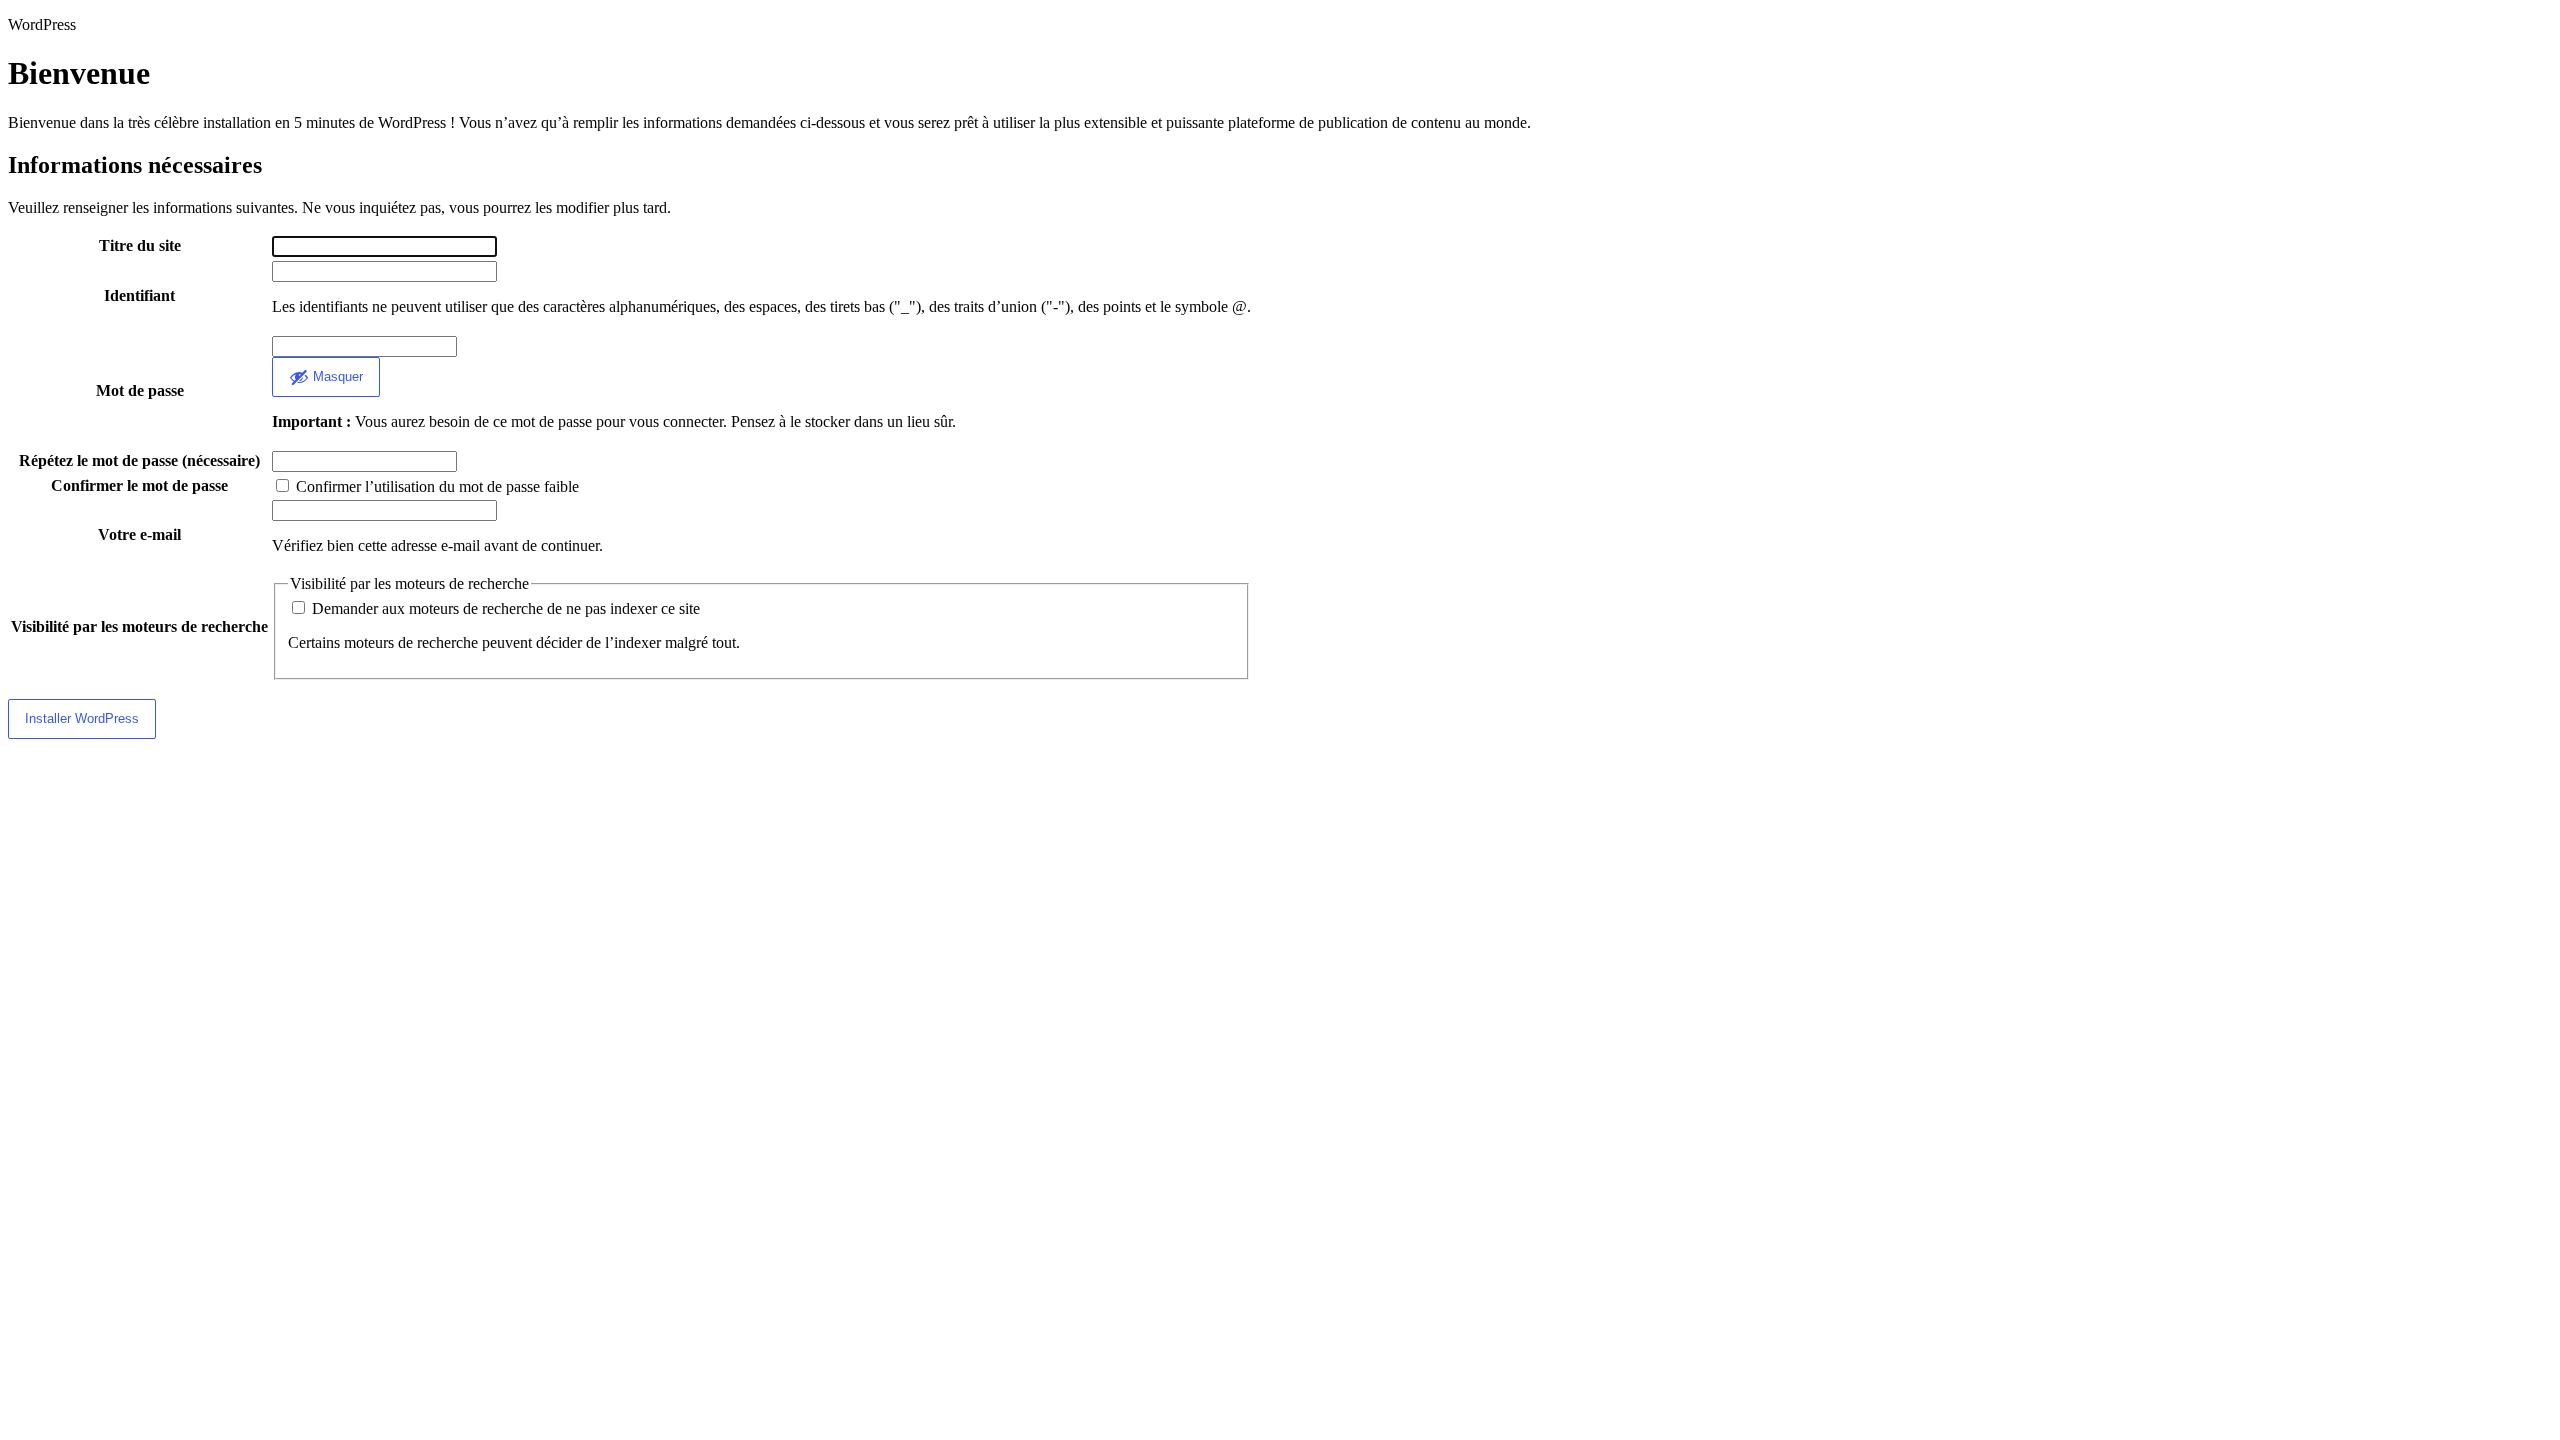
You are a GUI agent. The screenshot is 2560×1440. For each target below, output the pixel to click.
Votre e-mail (139, 534)
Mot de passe (140, 390)
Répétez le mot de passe (139, 460)
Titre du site (140, 245)
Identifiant (139, 295)
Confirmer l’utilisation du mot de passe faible (435, 486)
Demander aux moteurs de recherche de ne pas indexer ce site (504, 608)
